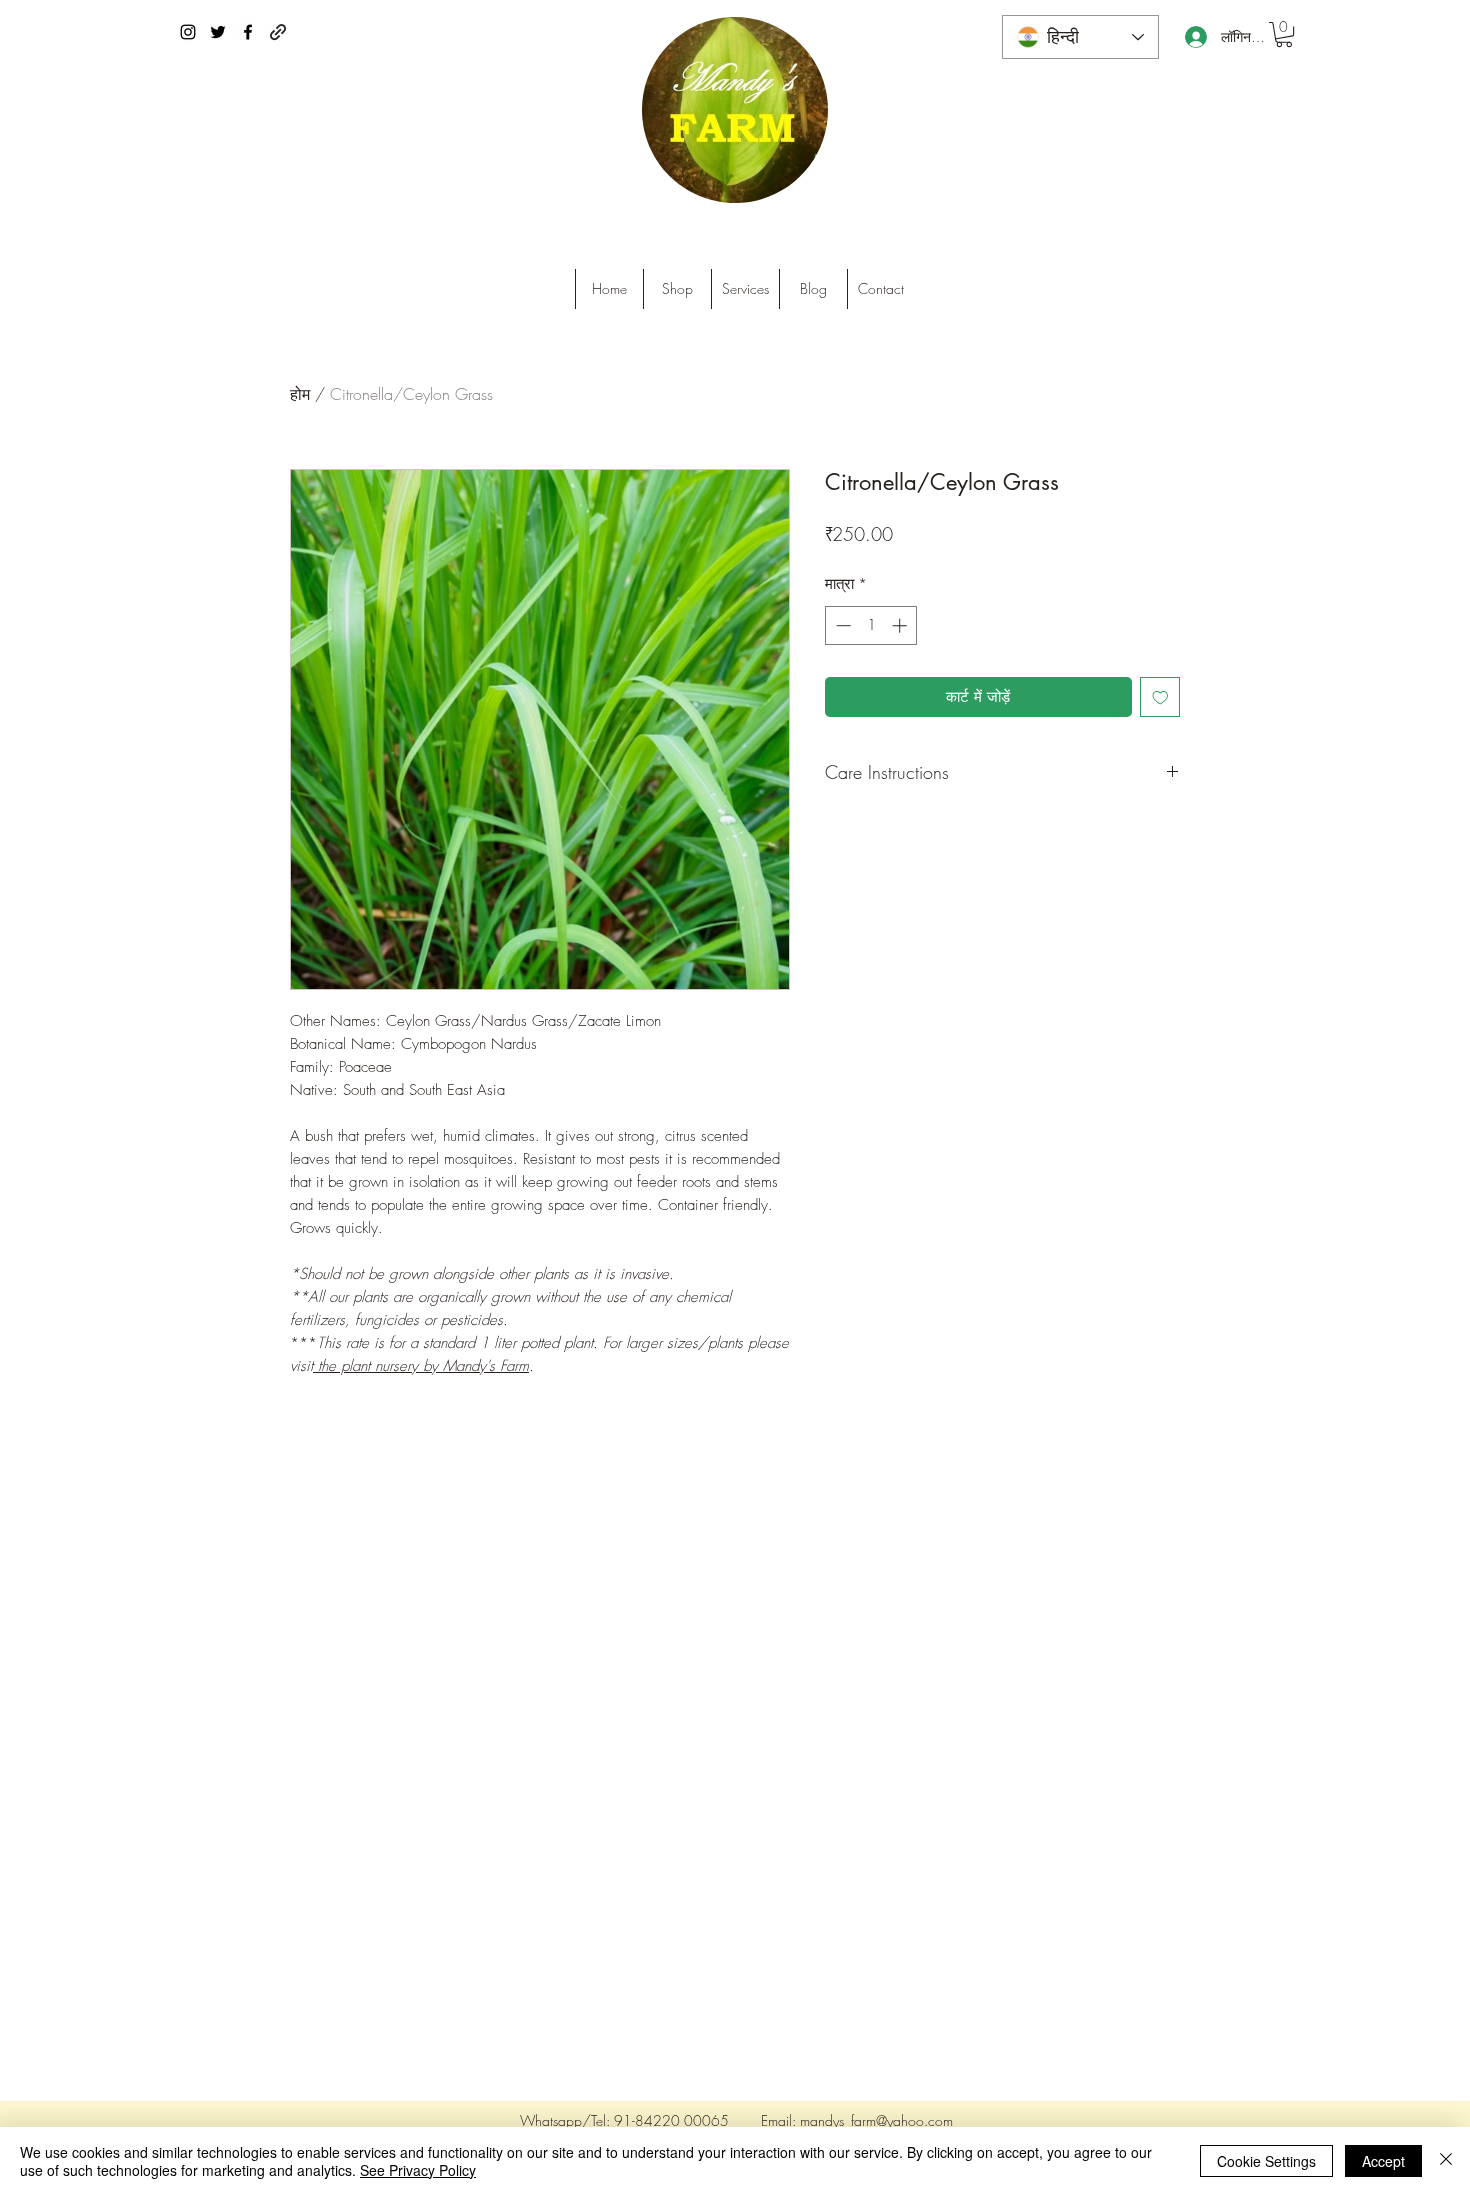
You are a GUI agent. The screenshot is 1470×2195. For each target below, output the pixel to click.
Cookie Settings (1266, 2161)
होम (300, 394)
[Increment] (901, 625)
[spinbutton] (871, 625)
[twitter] (218, 32)
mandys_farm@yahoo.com (876, 2120)
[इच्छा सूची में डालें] (1160, 697)
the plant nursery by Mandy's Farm (423, 1366)
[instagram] (188, 32)
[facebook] (248, 32)
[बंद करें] (1446, 2161)
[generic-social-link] (278, 32)
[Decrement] (841, 625)
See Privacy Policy (418, 2170)
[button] (1284, 34)
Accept (1383, 2161)
